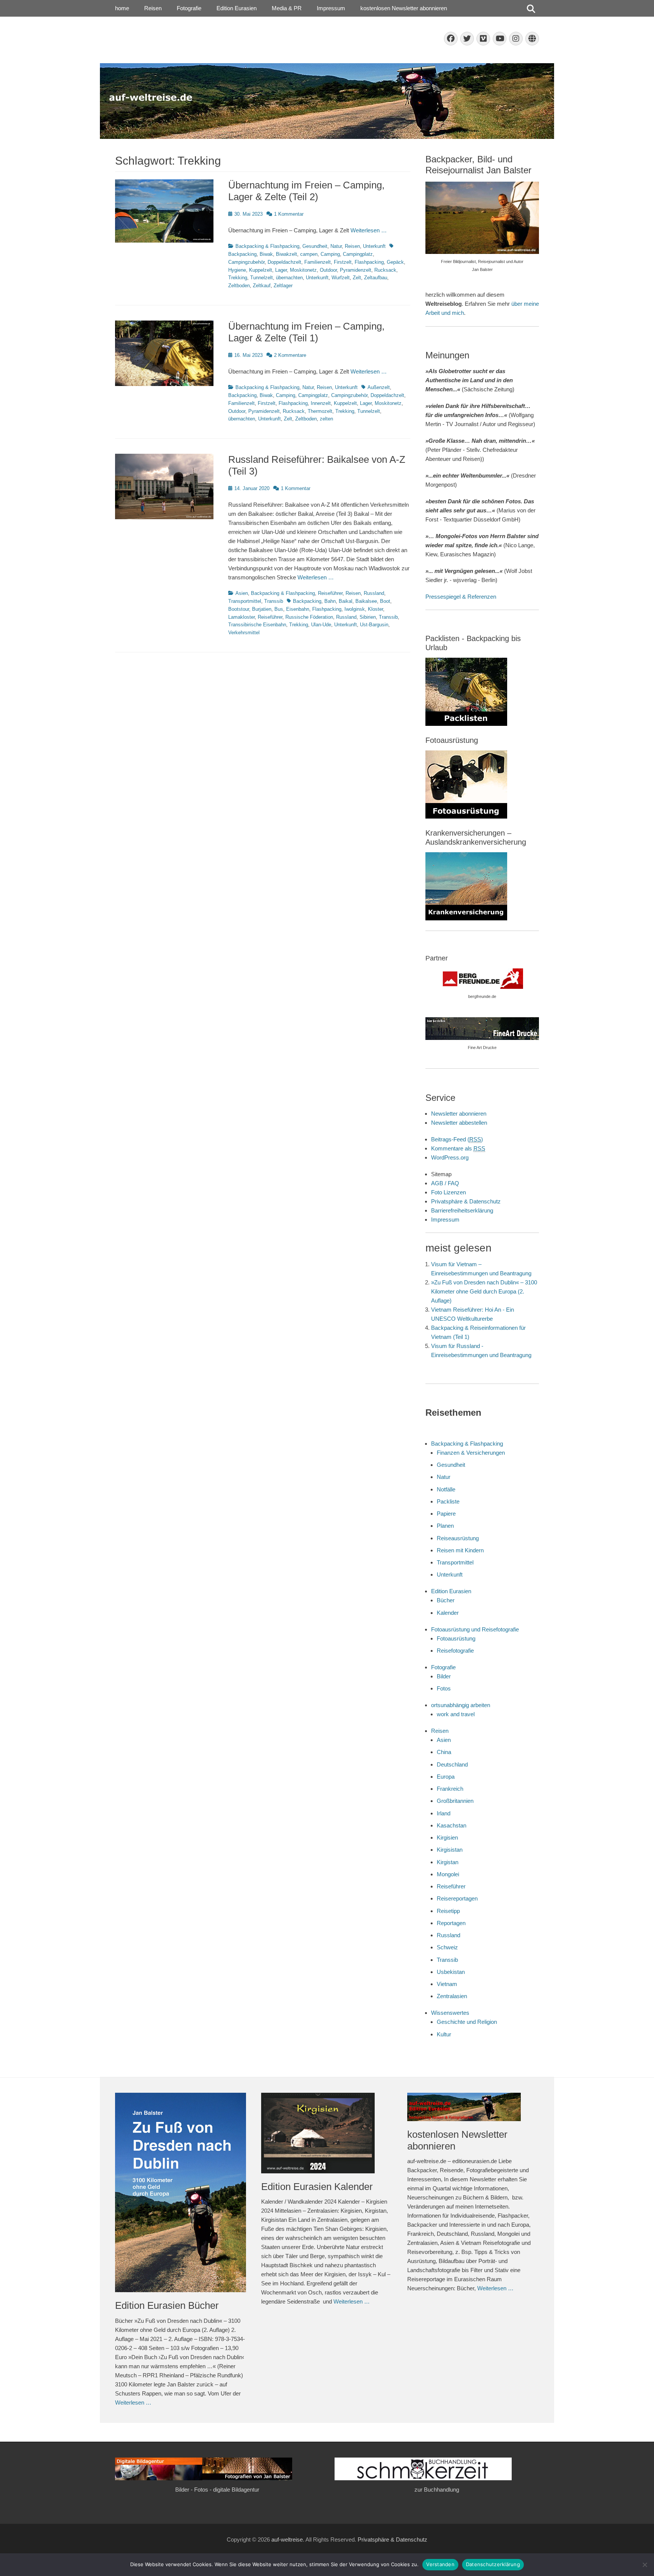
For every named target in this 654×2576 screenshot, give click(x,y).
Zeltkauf (262, 286)
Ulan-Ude (321, 625)
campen (309, 254)
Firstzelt (343, 262)
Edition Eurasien (237, 8)
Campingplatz (358, 254)
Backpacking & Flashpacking (267, 246)
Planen (445, 1526)
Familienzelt (318, 262)
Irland (444, 1813)
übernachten (289, 278)
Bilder (444, 1676)
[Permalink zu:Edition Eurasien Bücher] (181, 2193)
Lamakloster (241, 617)
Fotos (444, 1688)
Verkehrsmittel (244, 633)
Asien (242, 593)
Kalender (448, 1613)
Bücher (446, 1600)
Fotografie (189, 8)
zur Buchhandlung (437, 2490)
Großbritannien (455, 1801)
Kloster (375, 609)
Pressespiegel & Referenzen (461, 597)
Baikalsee (366, 601)
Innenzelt (321, 403)
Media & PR (287, 8)
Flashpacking (369, 262)
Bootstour (239, 609)
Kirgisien (447, 1837)
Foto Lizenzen (448, 1192)
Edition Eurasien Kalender (317, 2187)
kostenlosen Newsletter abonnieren (404, 8)
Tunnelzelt (262, 278)
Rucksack (385, 270)
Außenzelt (379, 387)
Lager (281, 270)
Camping (330, 254)
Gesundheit (315, 246)
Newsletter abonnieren (459, 1114)
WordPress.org (450, 1157)
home (122, 8)
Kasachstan (452, 1825)
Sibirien (368, 617)
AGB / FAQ (445, 1183)
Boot (385, 601)
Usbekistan (451, 1972)
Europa (446, 1777)
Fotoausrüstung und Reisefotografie (475, 1629)
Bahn (330, 601)
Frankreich (450, 1789)
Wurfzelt (341, 278)
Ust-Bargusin (374, 625)
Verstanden (440, 2564)
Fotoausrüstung (456, 1638)
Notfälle (446, 1489)
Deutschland (452, 1764)
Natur (336, 246)
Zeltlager (283, 286)
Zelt (357, 278)
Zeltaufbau (376, 278)
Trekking (238, 278)
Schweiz (447, 1947)
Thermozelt (320, 411)
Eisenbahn (298, 609)
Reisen (153, 8)
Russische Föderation (309, 617)
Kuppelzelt (261, 270)
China (444, 1752)
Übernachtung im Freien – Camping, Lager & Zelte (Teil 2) (306, 191)
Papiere (446, 1514)
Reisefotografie (455, 1651)
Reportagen (451, 1923)
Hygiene (237, 270)
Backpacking (242, 395)
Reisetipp (448, 1911)
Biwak (266, 254)
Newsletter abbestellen (459, 1123)
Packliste (448, 1501)
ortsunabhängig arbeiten (461, 1705)
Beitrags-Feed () (457, 1139)
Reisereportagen (457, 1898)
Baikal (346, 601)
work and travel (456, 1714)
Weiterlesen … (369, 230)
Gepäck (395, 262)
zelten (326, 419)
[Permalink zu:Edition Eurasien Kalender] (327, 2133)
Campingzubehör (246, 262)
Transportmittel (245, 601)
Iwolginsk (355, 609)
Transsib (274, 601)
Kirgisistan (450, 1850)
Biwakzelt (287, 254)
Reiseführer (330, 593)
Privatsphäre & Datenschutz (466, 1201)
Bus (279, 609)
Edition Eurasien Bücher (167, 2305)
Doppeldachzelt (284, 262)
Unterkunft (374, 246)
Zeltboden (239, 286)
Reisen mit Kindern (460, 1550)
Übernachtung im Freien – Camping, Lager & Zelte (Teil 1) (306, 332)
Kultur (444, 2034)
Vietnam (447, 1984)
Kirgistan (448, 1862)
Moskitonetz (303, 270)
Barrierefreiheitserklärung (462, 1210)
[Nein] (645, 2565)
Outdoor (328, 270)
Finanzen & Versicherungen (471, 1453)
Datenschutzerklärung (493, 2564)
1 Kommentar (289, 214)
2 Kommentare (290, 355)
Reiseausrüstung (458, 1538)
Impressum (331, 8)
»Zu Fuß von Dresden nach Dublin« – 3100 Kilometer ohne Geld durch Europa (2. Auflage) (484, 1291)
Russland (374, 593)
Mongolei (448, 1874)
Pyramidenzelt (356, 270)
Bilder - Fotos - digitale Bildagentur (217, 2490)
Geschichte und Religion (467, 2022)
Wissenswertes (450, 2013)
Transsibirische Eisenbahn (257, 625)
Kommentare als (458, 1148)
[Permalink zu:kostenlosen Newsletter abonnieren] (473, 2107)
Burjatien (262, 609)
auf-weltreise (287, 2539)
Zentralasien (452, 1996)
